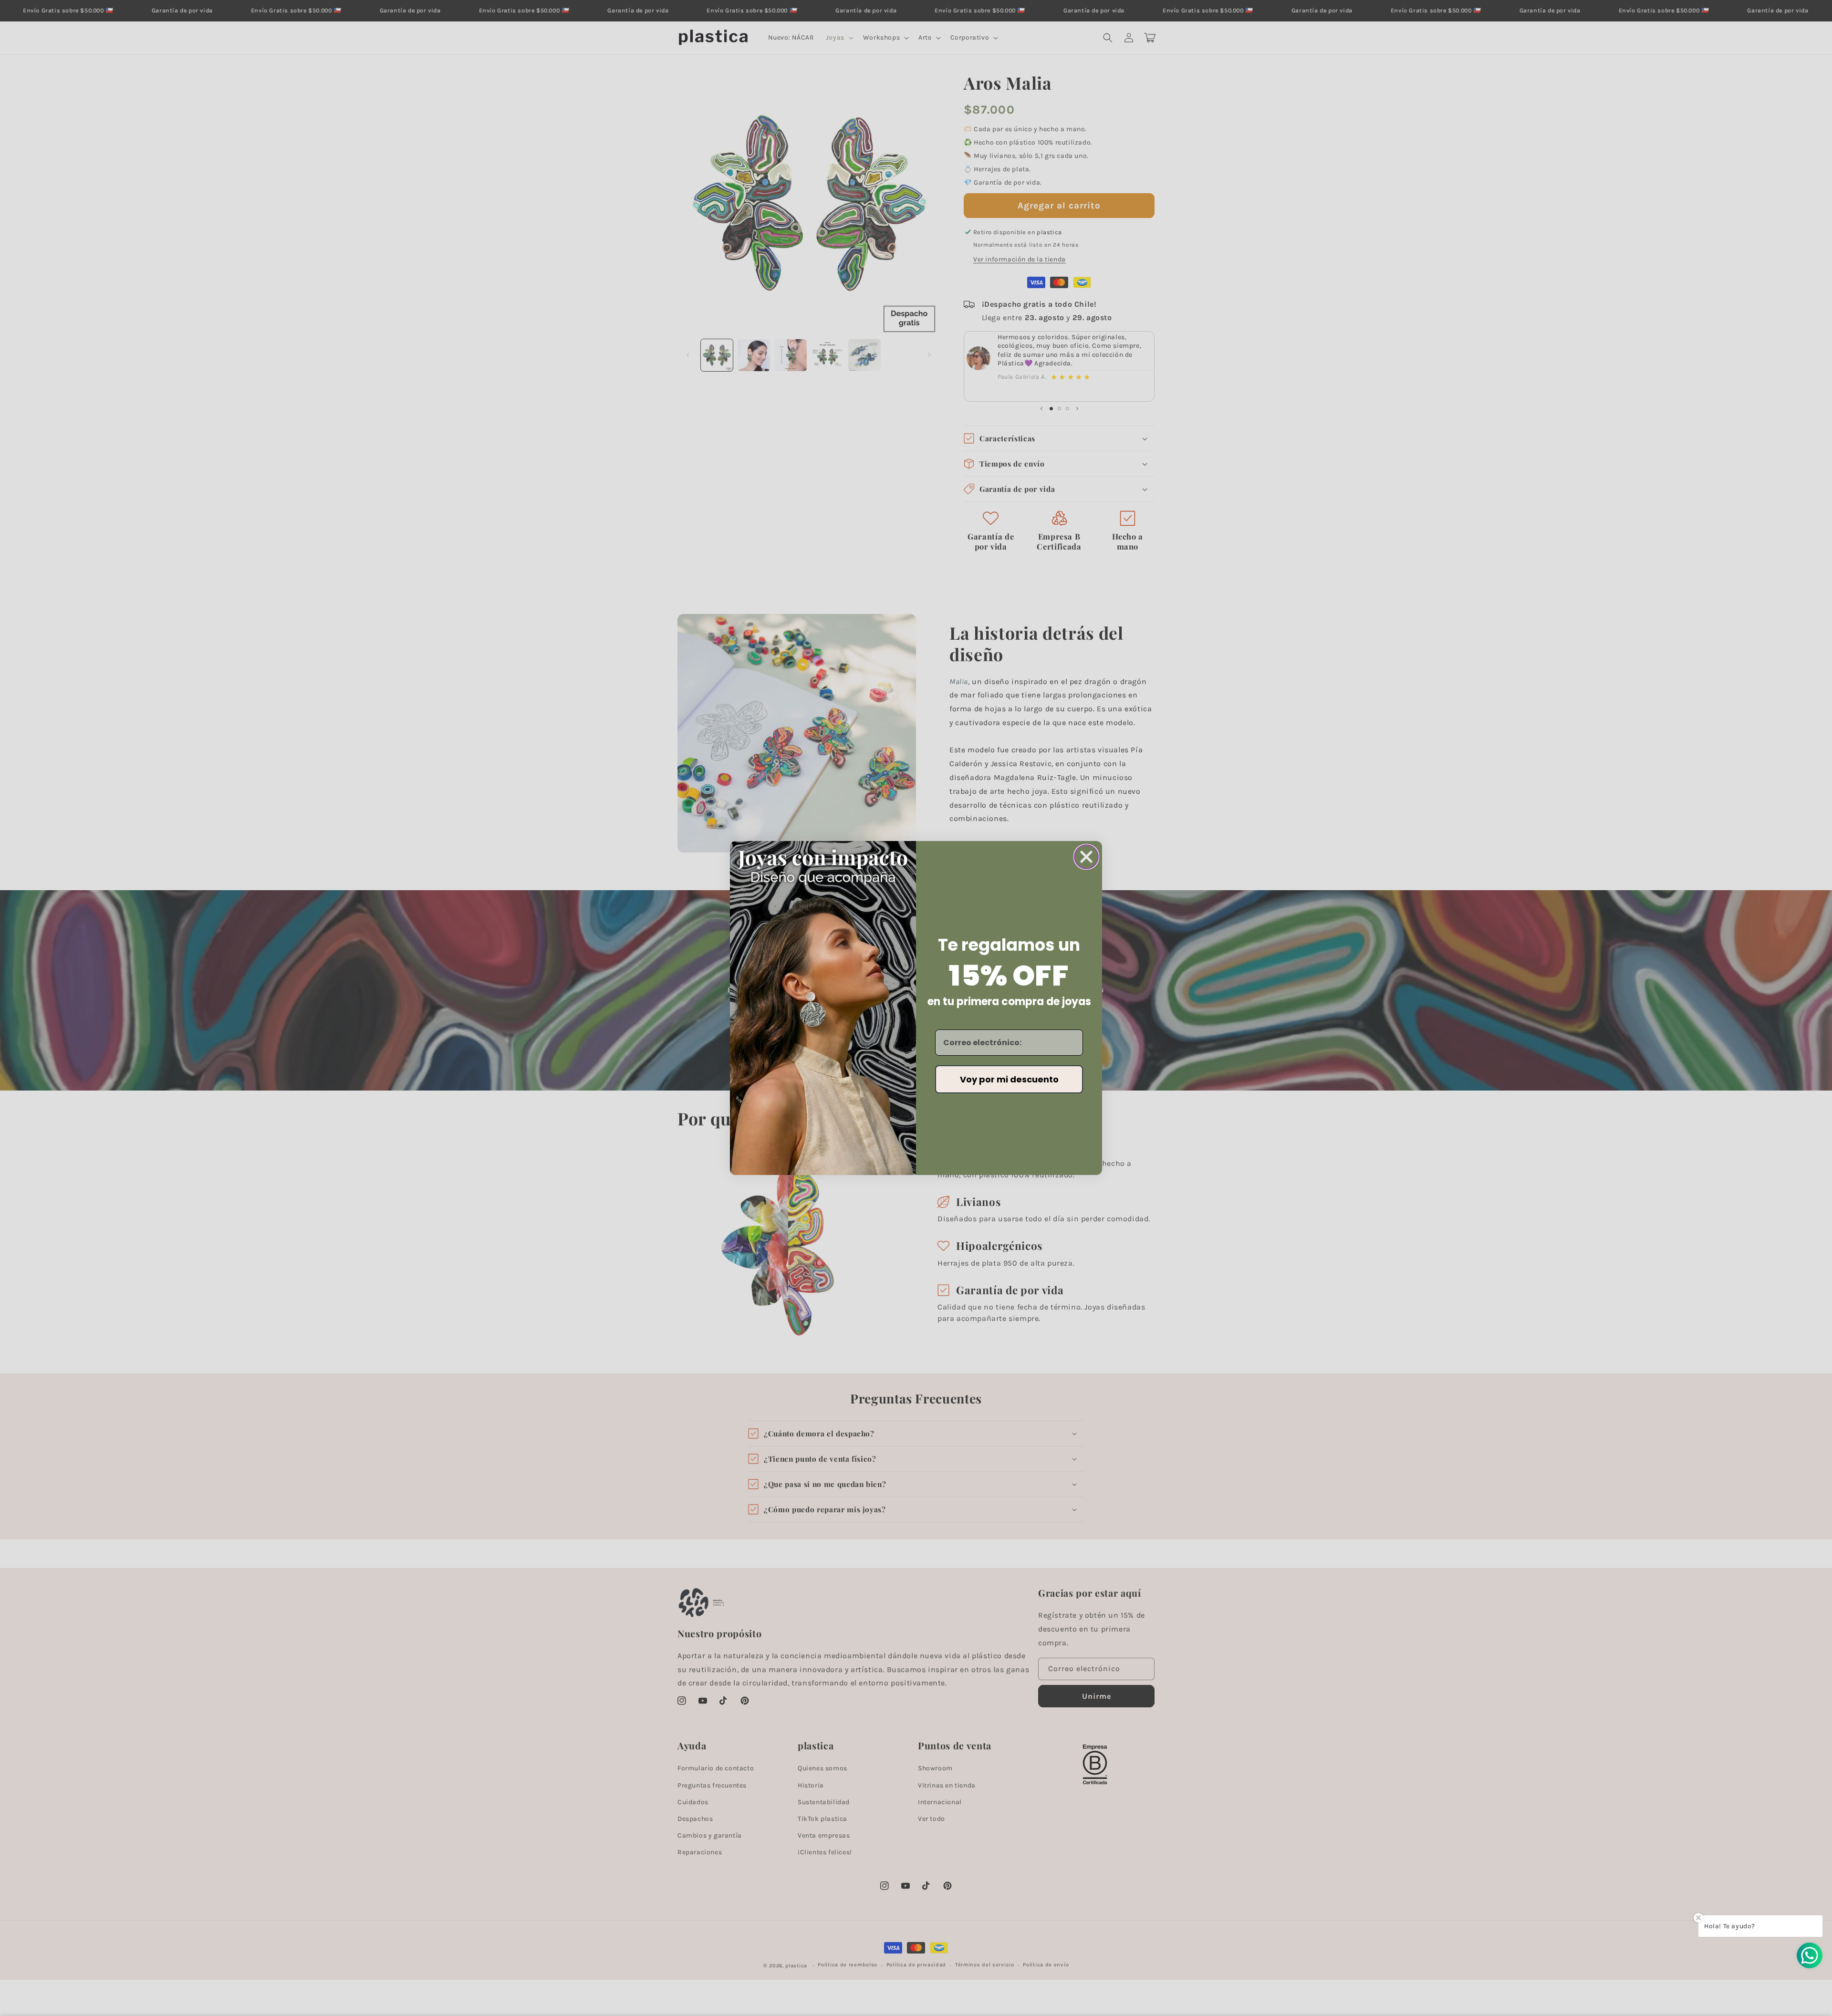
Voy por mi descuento (1009, 1079)
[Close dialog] (1086, 857)
